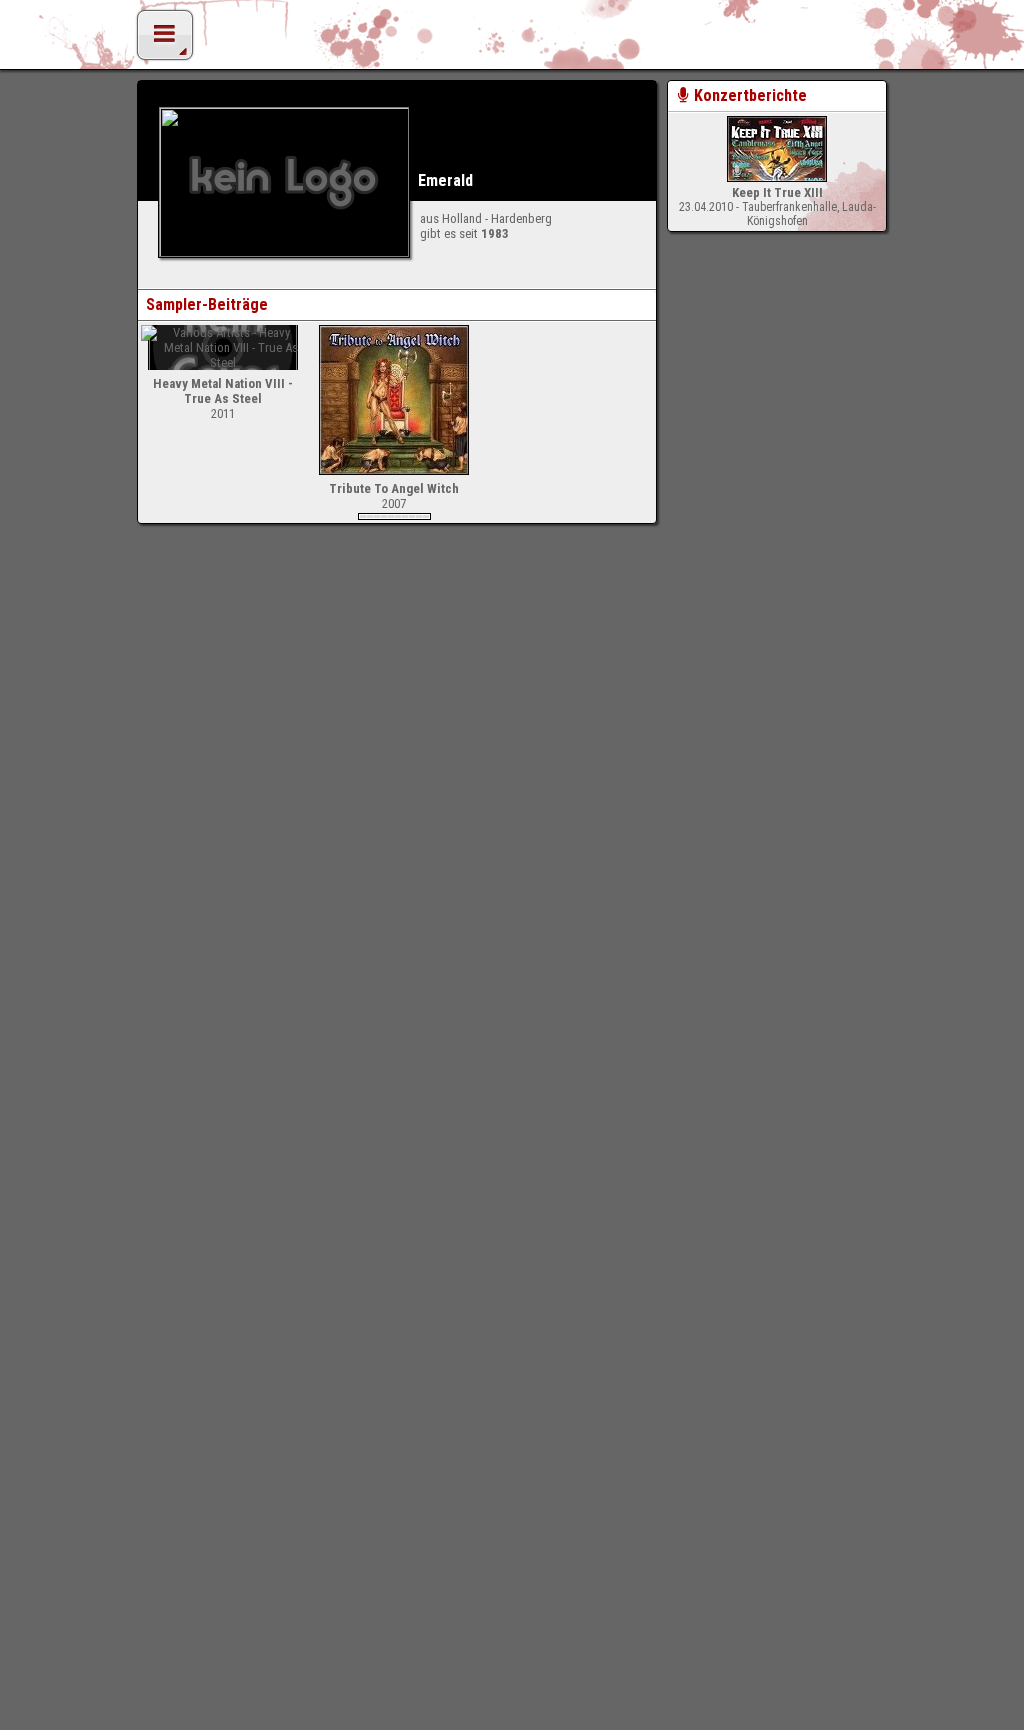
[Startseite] (512, 40)
